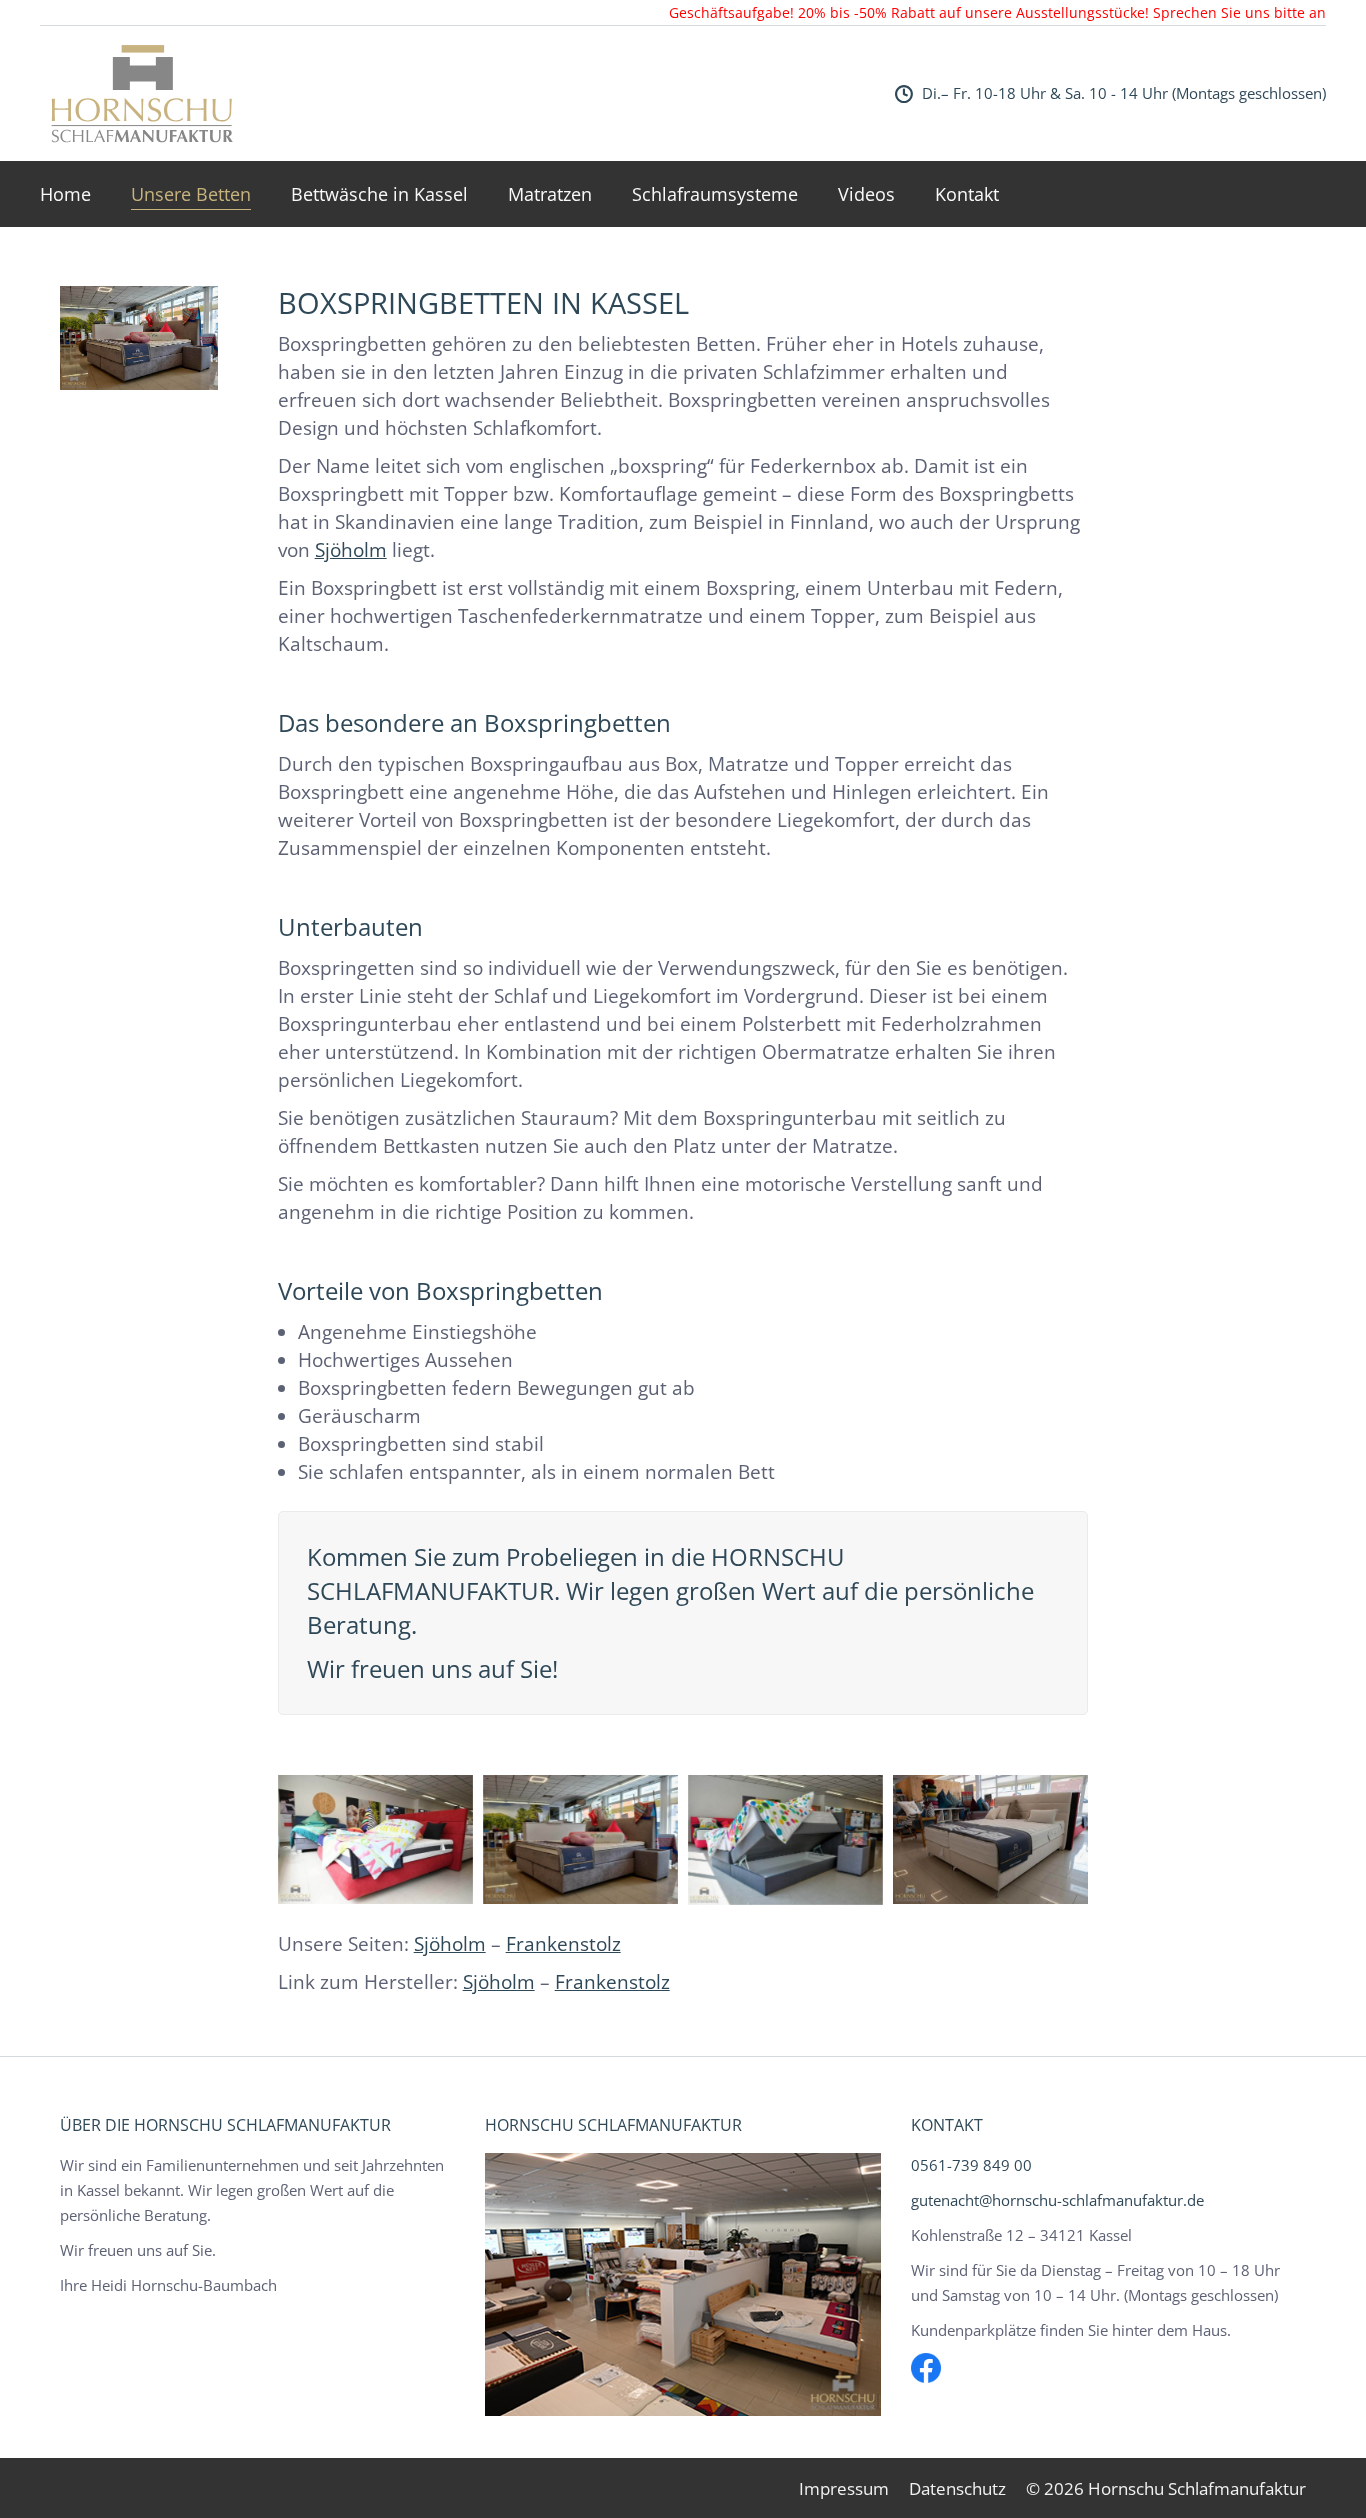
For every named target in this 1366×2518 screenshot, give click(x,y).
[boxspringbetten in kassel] (375, 1839)
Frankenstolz (563, 1944)
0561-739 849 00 (971, 2165)
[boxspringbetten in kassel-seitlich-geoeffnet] (785, 1840)
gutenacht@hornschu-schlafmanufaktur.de (1057, 2200)
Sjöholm (351, 550)
